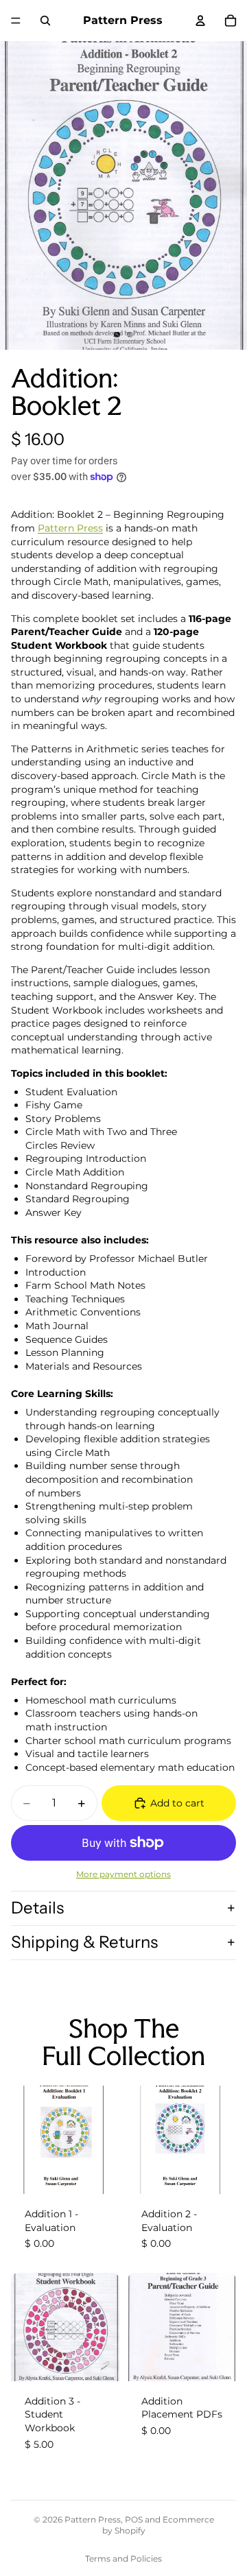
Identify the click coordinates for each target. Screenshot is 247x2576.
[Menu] (16, 21)
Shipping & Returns (84, 1942)
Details (37, 1908)
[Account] (200, 21)
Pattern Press (70, 528)
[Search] (45, 21)
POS (134, 2519)
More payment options (123, 1874)
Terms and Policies (123, 2559)
